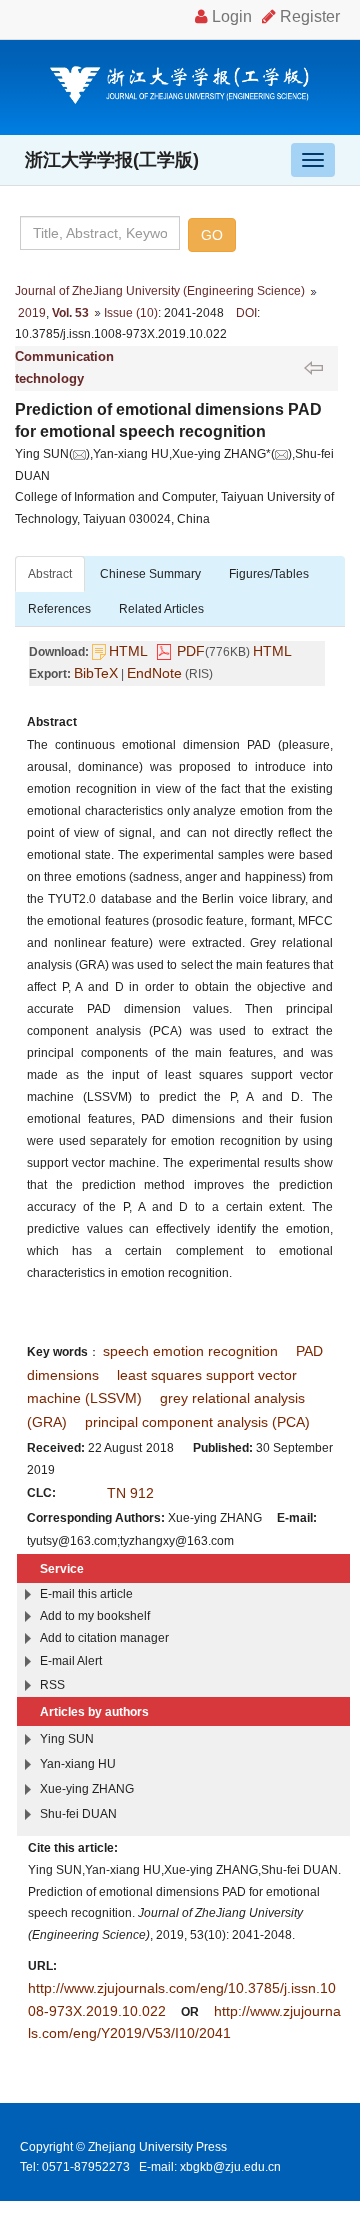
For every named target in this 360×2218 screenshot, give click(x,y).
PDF (191, 651)
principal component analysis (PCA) (197, 1422)
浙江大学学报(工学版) (112, 160)
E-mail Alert (71, 1661)
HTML (128, 651)
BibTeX (96, 673)
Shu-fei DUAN (78, 1814)
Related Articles (161, 609)
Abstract (50, 574)
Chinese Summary (150, 574)
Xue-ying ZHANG (87, 1789)
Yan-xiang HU (78, 1764)
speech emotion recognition (190, 1351)
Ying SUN (67, 1739)
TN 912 (130, 1493)
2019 (32, 313)
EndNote (154, 673)
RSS (52, 1685)
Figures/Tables (269, 574)
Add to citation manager (104, 1638)
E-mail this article (86, 1594)
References (59, 609)
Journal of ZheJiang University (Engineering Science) (160, 291)
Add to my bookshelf (95, 1616)
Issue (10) (131, 313)
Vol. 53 (70, 313)
